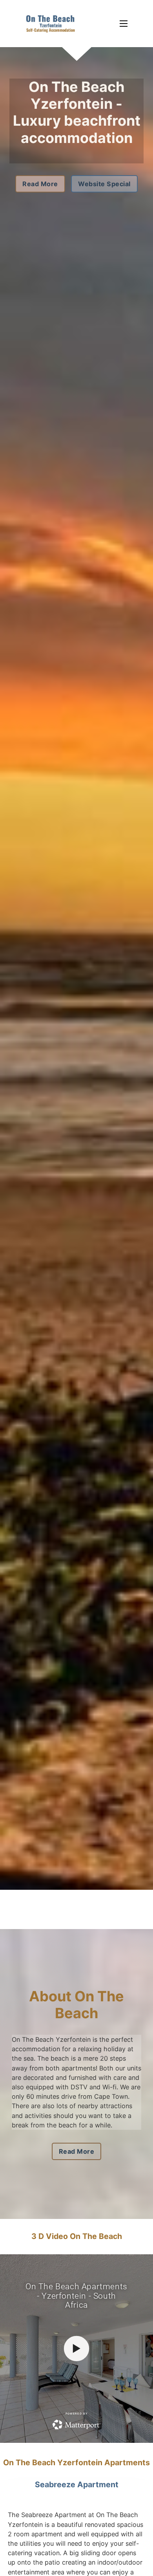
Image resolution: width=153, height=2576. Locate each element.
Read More (40, 184)
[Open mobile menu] (124, 24)
